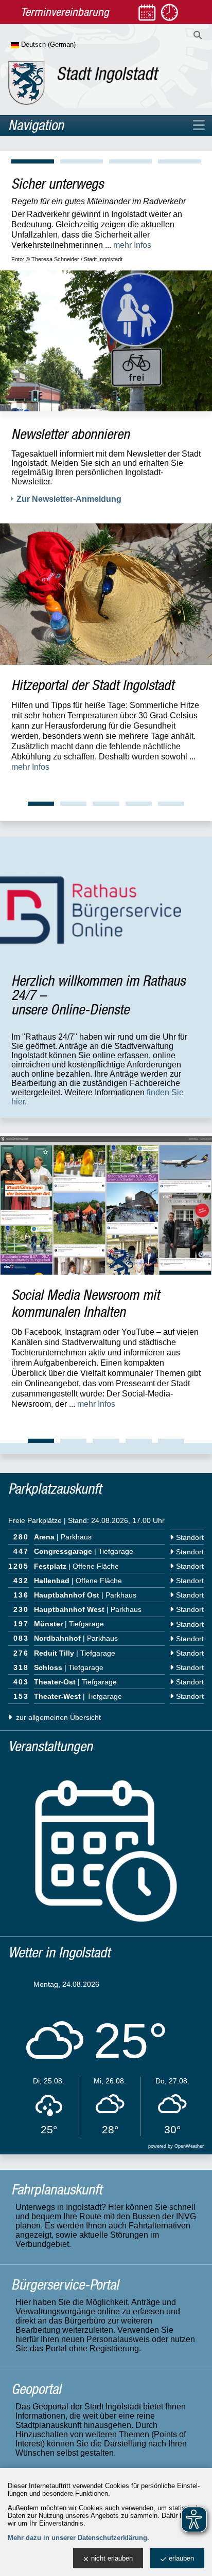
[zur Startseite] (84, 83)
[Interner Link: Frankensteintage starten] (106, 331)
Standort (190, 1537)
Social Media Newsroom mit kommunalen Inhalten (85, 1303)
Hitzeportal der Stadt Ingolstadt (93, 685)
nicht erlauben (112, 2558)
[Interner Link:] (106, 594)
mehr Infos (146, 235)
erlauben (181, 2558)
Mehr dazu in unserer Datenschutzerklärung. (78, 2538)
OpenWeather (189, 2146)
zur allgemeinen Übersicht (57, 1717)
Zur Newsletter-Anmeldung (69, 499)
